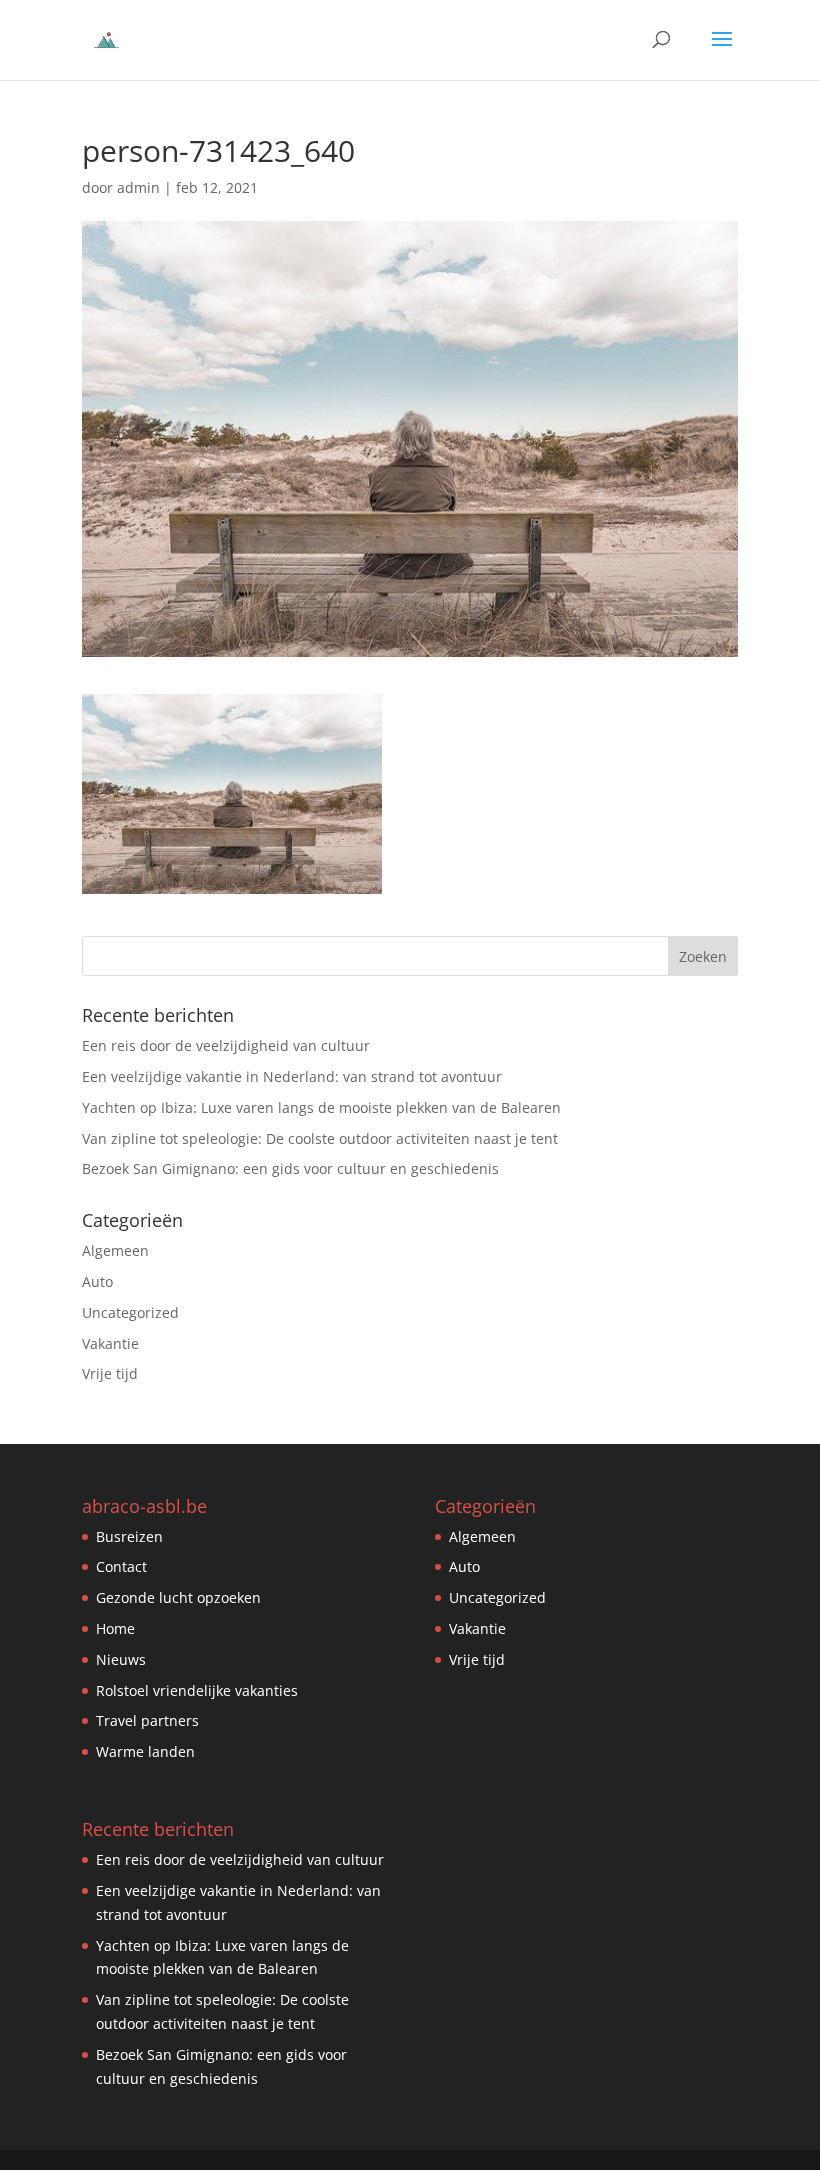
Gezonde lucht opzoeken (178, 1597)
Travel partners (147, 1720)
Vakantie (110, 1343)
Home (115, 1628)
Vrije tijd (110, 1373)
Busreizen (129, 1536)
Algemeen (115, 1250)
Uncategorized (130, 1312)
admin (138, 187)
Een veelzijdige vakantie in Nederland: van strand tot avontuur (292, 1076)
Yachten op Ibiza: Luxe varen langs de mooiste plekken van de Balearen (321, 1107)
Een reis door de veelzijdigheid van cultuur (226, 1045)
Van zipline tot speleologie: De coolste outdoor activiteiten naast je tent (320, 1138)
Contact (121, 1566)
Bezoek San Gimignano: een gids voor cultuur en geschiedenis (290, 1168)
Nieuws (121, 1659)
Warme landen (145, 1751)
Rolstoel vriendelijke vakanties (197, 1690)
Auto (97, 1281)
